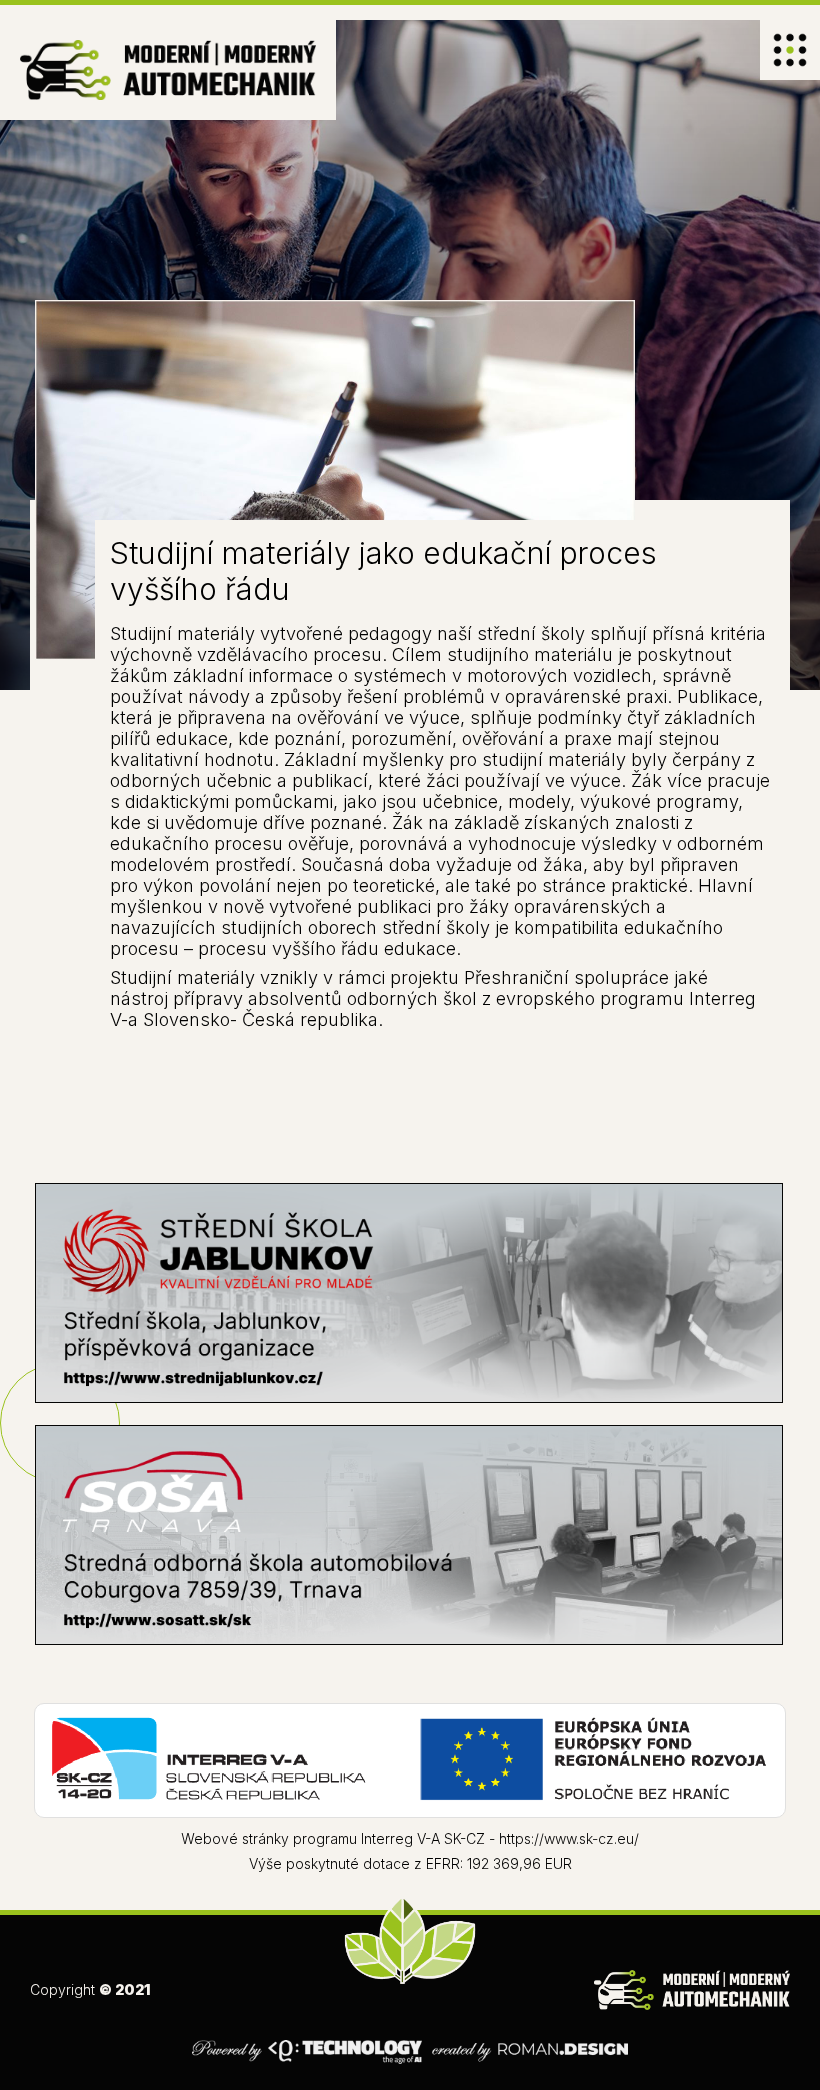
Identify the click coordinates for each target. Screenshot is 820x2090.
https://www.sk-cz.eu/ (569, 1838)
